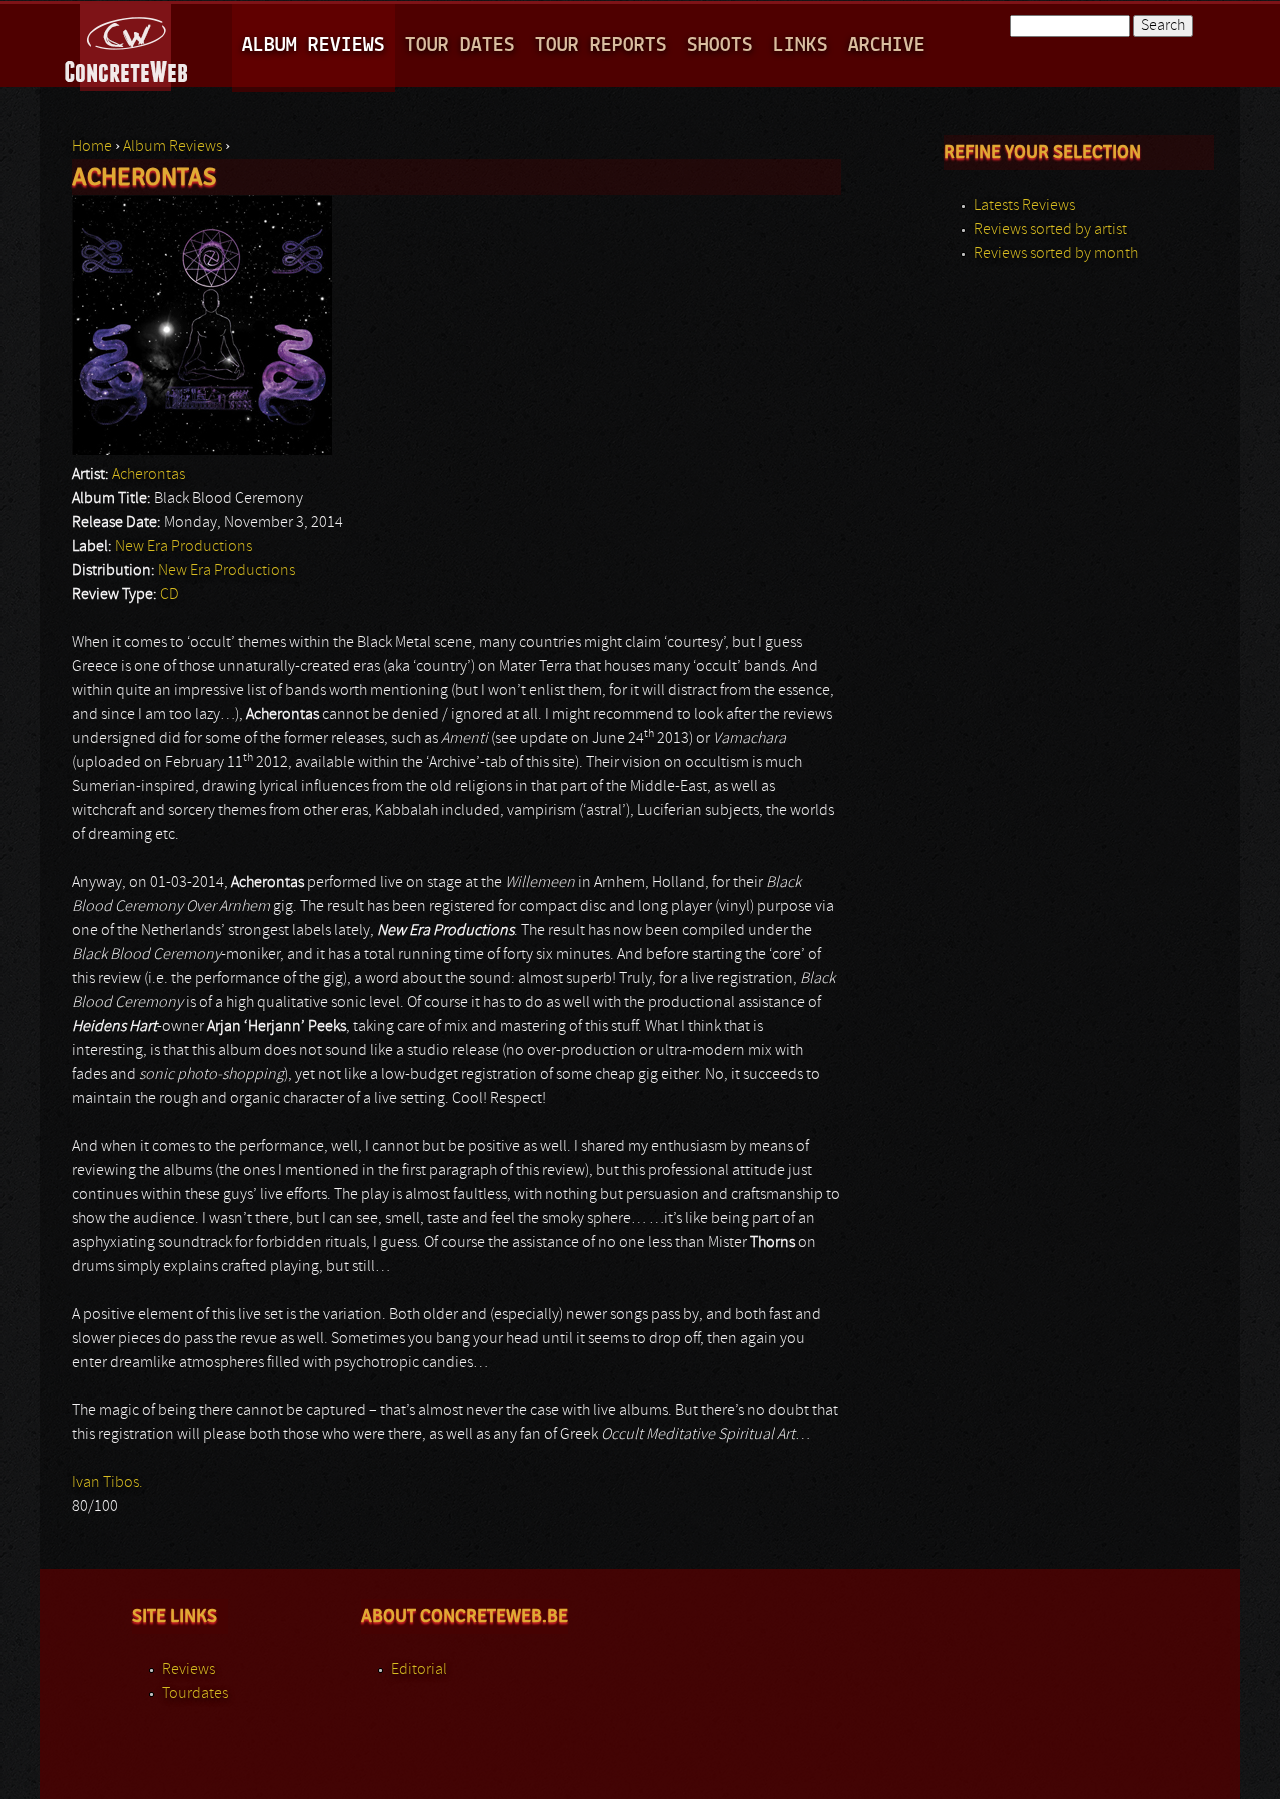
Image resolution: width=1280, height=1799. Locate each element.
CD (169, 595)
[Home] (127, 44)
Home (92, 147)
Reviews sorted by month (1056, 254)
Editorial (419, 1670)
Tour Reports (601, 45)
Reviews (188, 1670)
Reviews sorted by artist (1050, 230)
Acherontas (148, 475)
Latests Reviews (1024, 206)
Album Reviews (313, 45)
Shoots (720, 45)
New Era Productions (183, 547)
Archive (886, 45)
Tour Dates (460, 45)
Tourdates (195, 1694)
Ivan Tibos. (107, 1483)
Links (800, 45)
